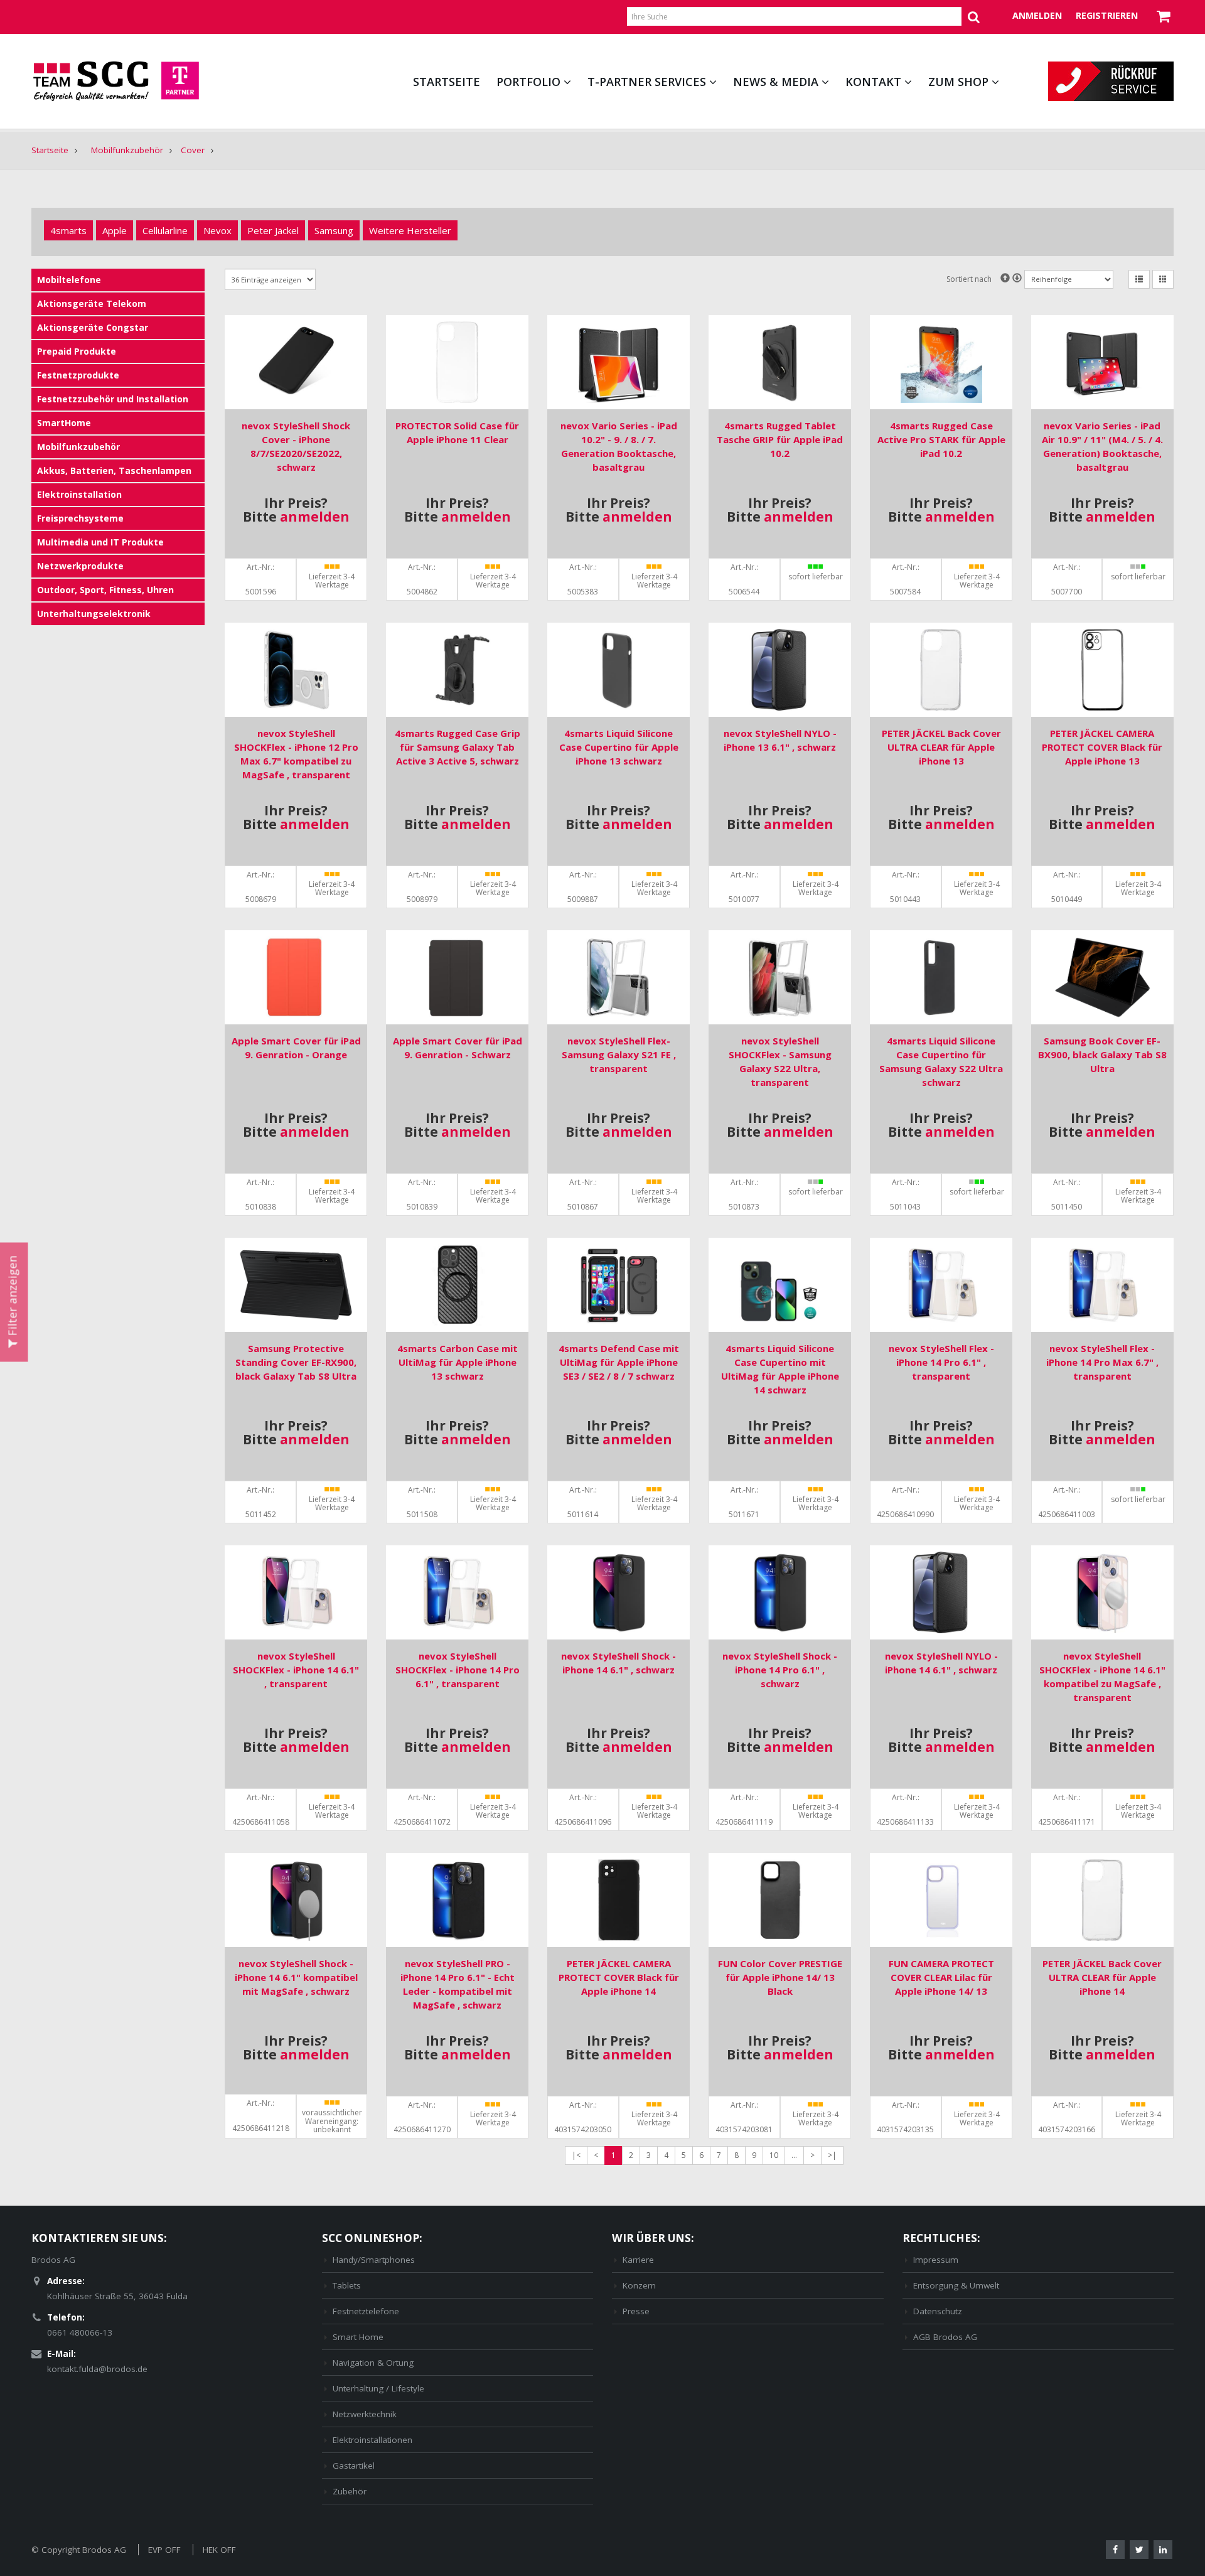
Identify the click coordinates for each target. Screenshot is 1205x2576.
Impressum (936, 2260)
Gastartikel (354, 2466)
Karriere (638, 2260)
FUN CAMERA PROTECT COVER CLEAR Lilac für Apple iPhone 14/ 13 (941, 1977)
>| (832, 2155)
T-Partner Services (647, 82)
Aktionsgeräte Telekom (92, 303)
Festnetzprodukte (78, 375)
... (794, 2155)
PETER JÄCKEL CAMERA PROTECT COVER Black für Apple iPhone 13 (1102, 747)
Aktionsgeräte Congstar (93, 327)
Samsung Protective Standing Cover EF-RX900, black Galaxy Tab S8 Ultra (296, 1362)
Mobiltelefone (69, 280)
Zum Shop (958, 82)
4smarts (68, 230)
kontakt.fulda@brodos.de (97, 2369)
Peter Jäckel (273, 230)
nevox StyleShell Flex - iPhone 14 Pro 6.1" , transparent (941, 1362)
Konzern (639, 2285)
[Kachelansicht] (1163, 279)
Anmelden (1037, 15)
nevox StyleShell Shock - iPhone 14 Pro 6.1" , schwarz (780, 1670)
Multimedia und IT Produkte (100, 542)
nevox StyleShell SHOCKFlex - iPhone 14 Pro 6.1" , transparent (458, 1670)
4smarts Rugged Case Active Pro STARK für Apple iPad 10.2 (941, 439)
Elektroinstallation (79, 494)
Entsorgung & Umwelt (956, 2285)
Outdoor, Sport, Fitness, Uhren (105, 590)
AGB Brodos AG (945, 2337)
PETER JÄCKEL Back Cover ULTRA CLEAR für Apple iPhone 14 (1102, 1977)
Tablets (347, 2285)
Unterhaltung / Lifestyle (378, 2388)
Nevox (217, 230)
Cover (193, 150)
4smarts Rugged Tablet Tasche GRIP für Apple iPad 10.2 (780, 439)
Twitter (1139, 2550)
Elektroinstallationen (372, 2440)
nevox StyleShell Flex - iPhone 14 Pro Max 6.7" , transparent (1102, 1362)
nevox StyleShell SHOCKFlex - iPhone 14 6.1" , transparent (296, 1670)
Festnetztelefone (366, 2311)
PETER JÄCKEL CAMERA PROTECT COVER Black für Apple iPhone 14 (619, 1977)
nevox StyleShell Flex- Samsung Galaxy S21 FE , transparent (619, 1055)
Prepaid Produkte (77, 351)
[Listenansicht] (1139, 279)
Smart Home (358, 2337)
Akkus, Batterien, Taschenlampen (114, 470)
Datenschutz (938, 2311)
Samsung (334, 230)
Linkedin (1163, 2550)
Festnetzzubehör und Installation (113, 399)
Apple (115, 230)
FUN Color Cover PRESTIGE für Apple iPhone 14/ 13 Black (780, 1977)
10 (774, 2155)
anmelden (315, 517)
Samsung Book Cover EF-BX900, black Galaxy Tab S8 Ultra (1102, 1055)
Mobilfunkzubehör (127, 150)
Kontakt (873, 82)
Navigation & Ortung (373, 2363)
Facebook (1115, 2550)
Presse (636, 2311)
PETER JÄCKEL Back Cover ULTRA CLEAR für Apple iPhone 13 (941, 747)
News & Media (776, 82)
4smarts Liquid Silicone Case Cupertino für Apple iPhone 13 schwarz (619, 747)
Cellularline (165, 230)
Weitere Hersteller (410, 230)
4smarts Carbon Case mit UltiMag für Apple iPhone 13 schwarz (458, 1362)
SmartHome (64, 423)
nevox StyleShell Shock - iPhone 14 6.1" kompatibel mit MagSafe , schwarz (296, 1977)
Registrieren (1107, 15)
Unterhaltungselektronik (94, 614)
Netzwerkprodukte (80, 566)
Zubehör (350, 2491)
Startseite (447, 82)
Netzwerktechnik (365, 2414)
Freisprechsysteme (80, 518)
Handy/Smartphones (374, 2260)
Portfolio (528, 82)
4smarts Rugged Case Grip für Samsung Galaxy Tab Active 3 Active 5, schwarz (458, 747)
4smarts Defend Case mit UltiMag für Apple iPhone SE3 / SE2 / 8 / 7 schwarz (619, 1362)
